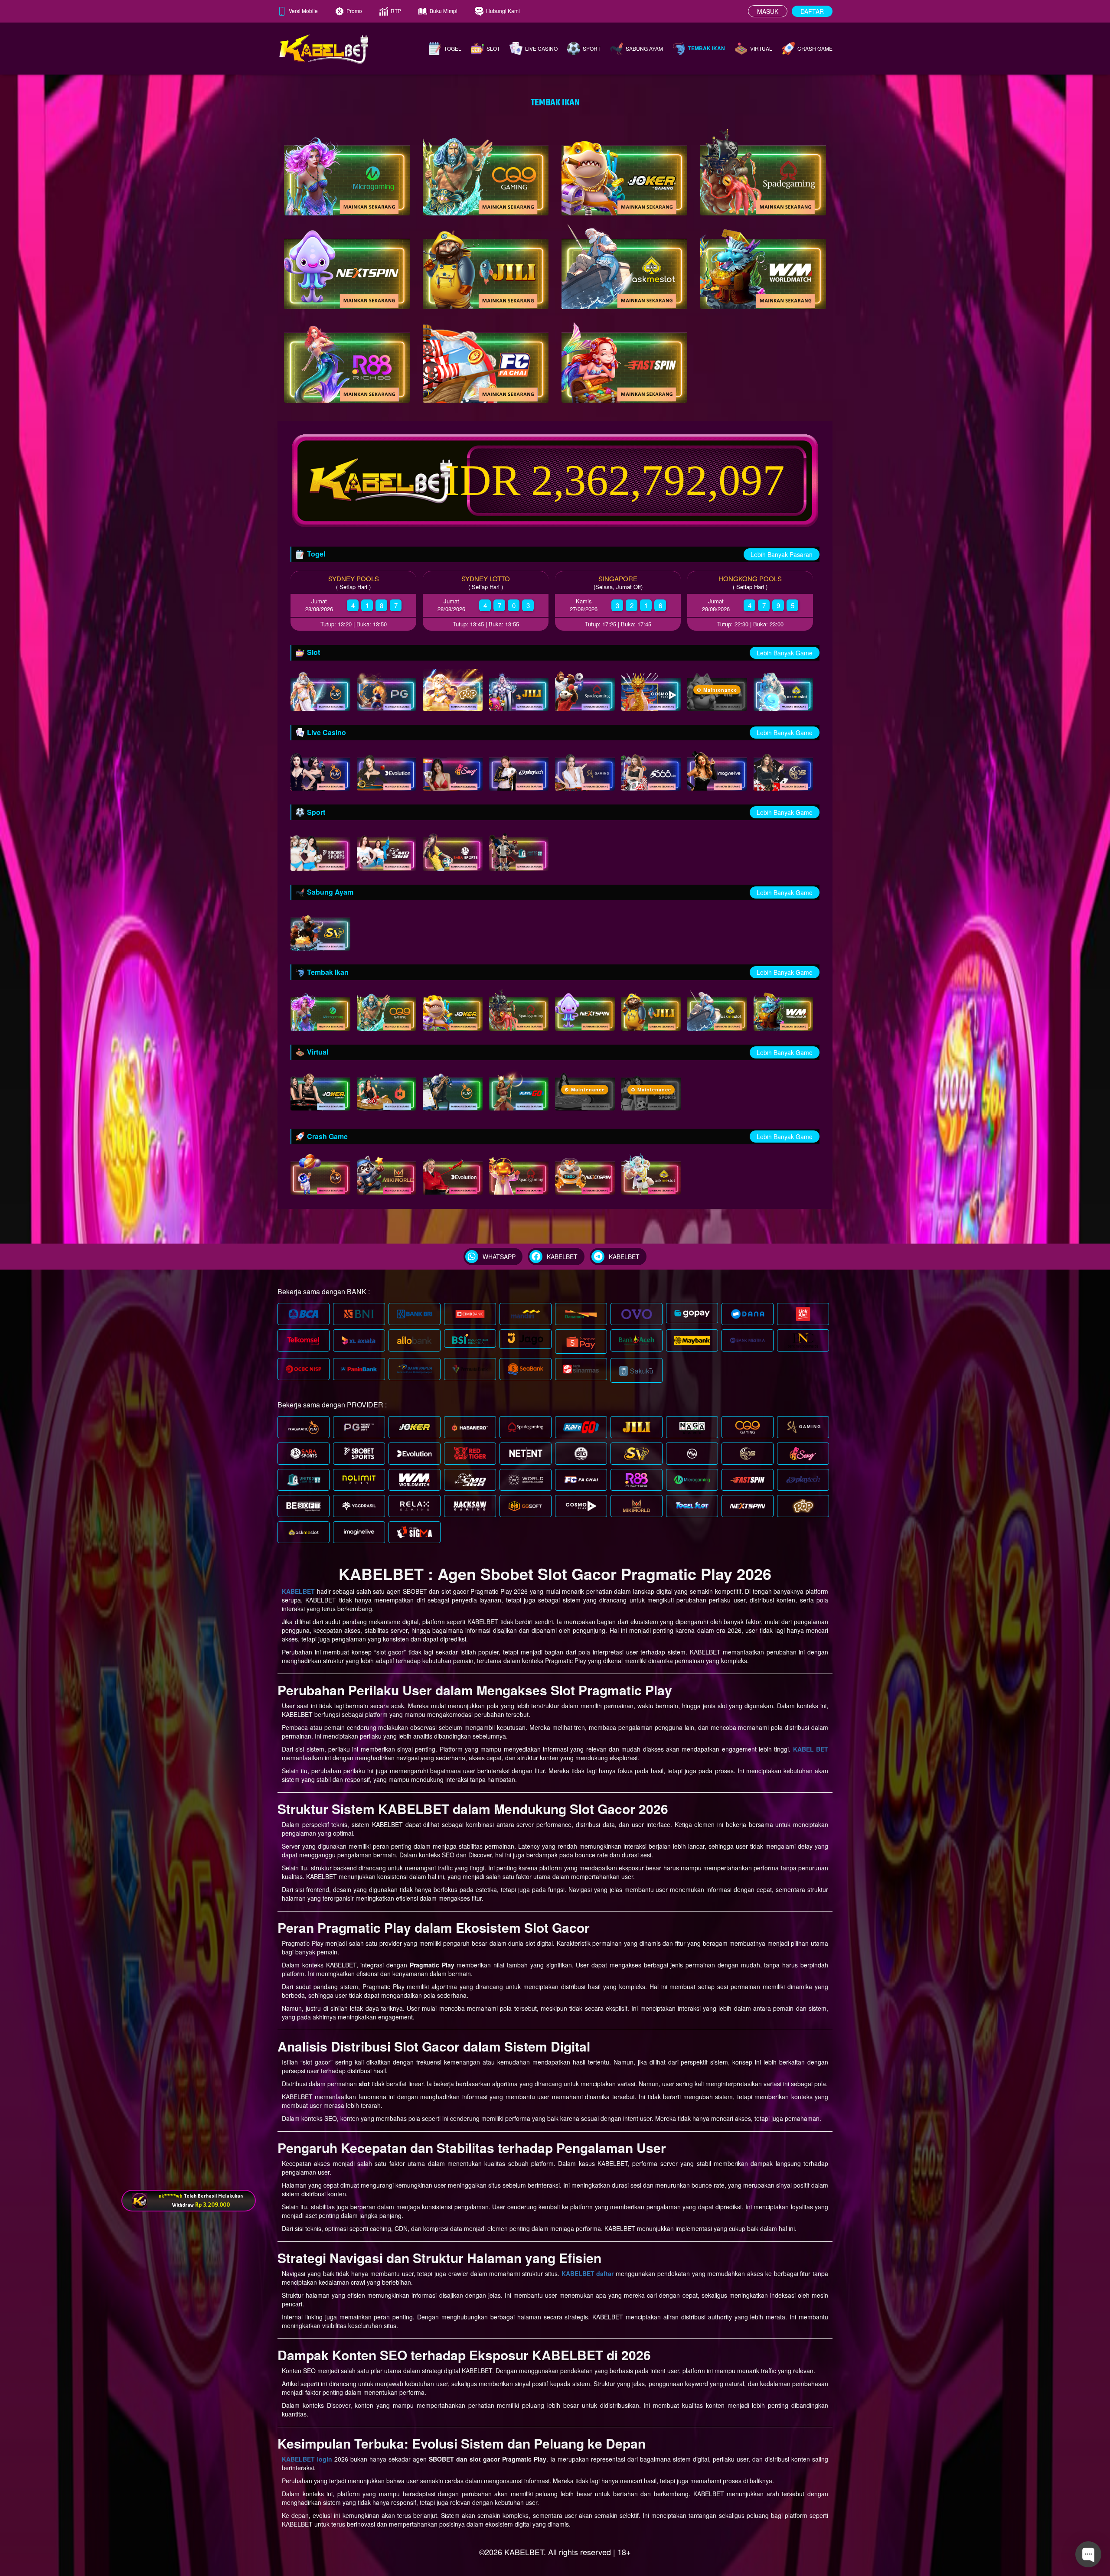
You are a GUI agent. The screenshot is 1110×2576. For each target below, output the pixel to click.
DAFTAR (812, 11)
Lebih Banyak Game (785, 653)
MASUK (768, 11)
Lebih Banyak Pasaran (782, 554)
